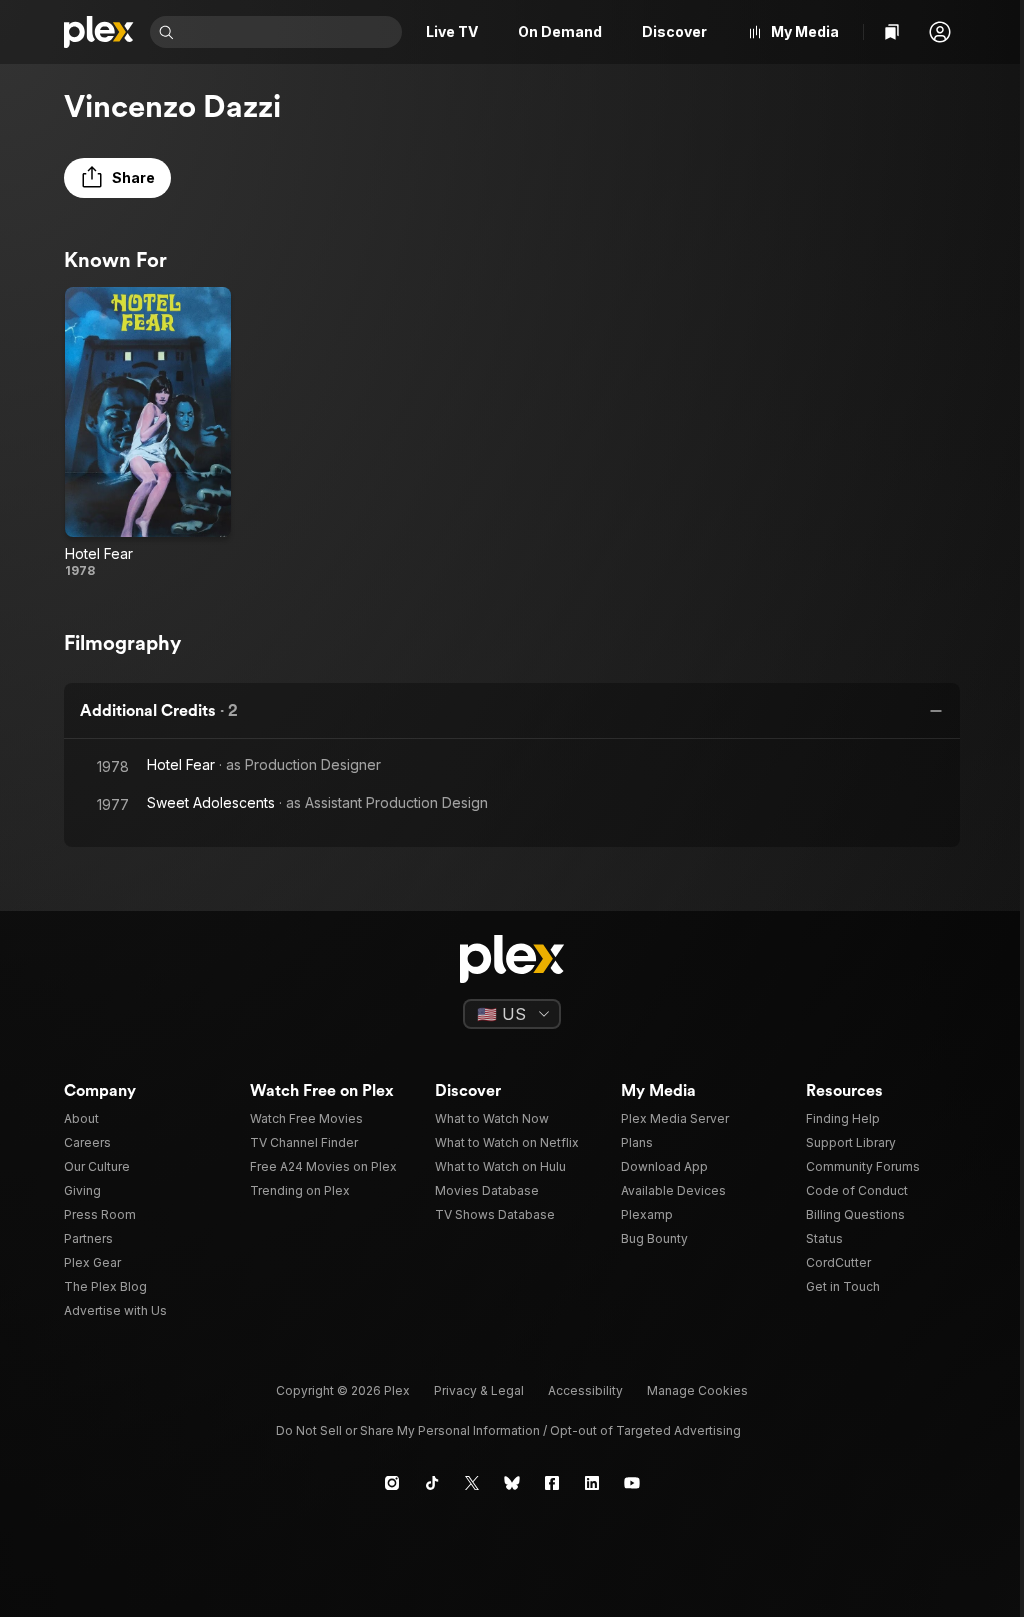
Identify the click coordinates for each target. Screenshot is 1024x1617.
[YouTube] (632, 1483)
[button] (940, 32)
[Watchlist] (892, 32)
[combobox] (290, 32)
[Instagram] (392, 1483)
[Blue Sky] (512, 1483)
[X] (472, 1483)
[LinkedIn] (592, 1483)
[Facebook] (552, 1483)
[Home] (99, 32)
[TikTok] (432, 1483)
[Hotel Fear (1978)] (148, 433)
